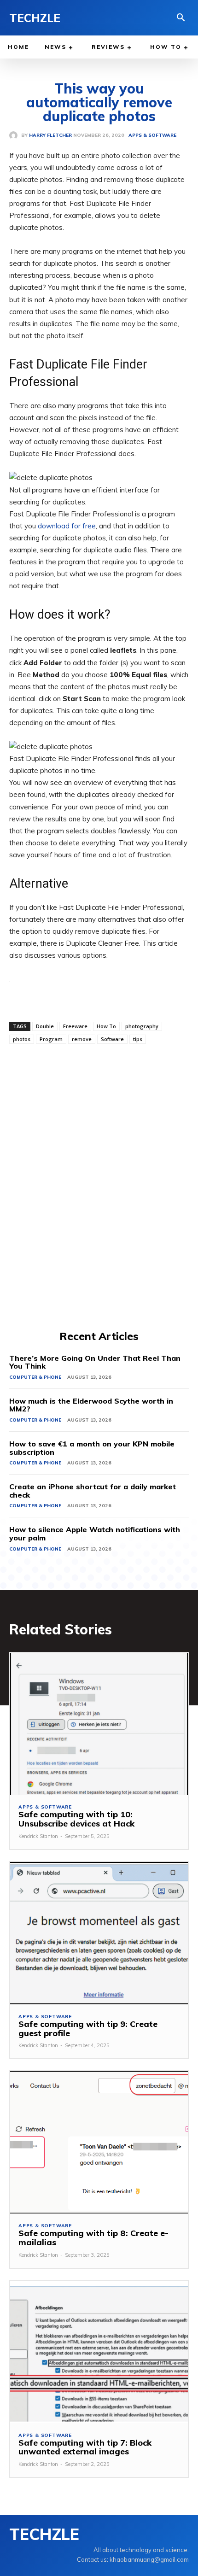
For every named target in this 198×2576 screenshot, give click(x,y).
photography (142, 1026)
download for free (67, 526)
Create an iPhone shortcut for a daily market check (93, 1491)
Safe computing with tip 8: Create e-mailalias (93, 2238)
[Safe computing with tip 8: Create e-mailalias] (99, 2142)
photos (22, 1039)
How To (106, 1026)
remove (82, 1039)
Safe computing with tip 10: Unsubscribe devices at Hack (76, 1819)
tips (138, 1039)
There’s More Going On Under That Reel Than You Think (95, 1362)
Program (51, 1039)
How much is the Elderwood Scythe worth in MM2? (91, 1405)
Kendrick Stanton (38, 1836)
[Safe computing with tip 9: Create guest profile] (99, 1933)
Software (112, 1039)
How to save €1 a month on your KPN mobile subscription (92, 1448)
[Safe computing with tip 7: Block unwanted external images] (99, 2352)
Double (45, 1026)
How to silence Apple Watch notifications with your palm (95, 1534)
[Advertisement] (99, 1186)
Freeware (75, 1026)
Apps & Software (45, 1807)
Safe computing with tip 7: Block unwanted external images (85, 2447)
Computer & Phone (35, 1377)
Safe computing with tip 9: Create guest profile (88, 2029)
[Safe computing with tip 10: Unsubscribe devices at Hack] (99, 1724)
